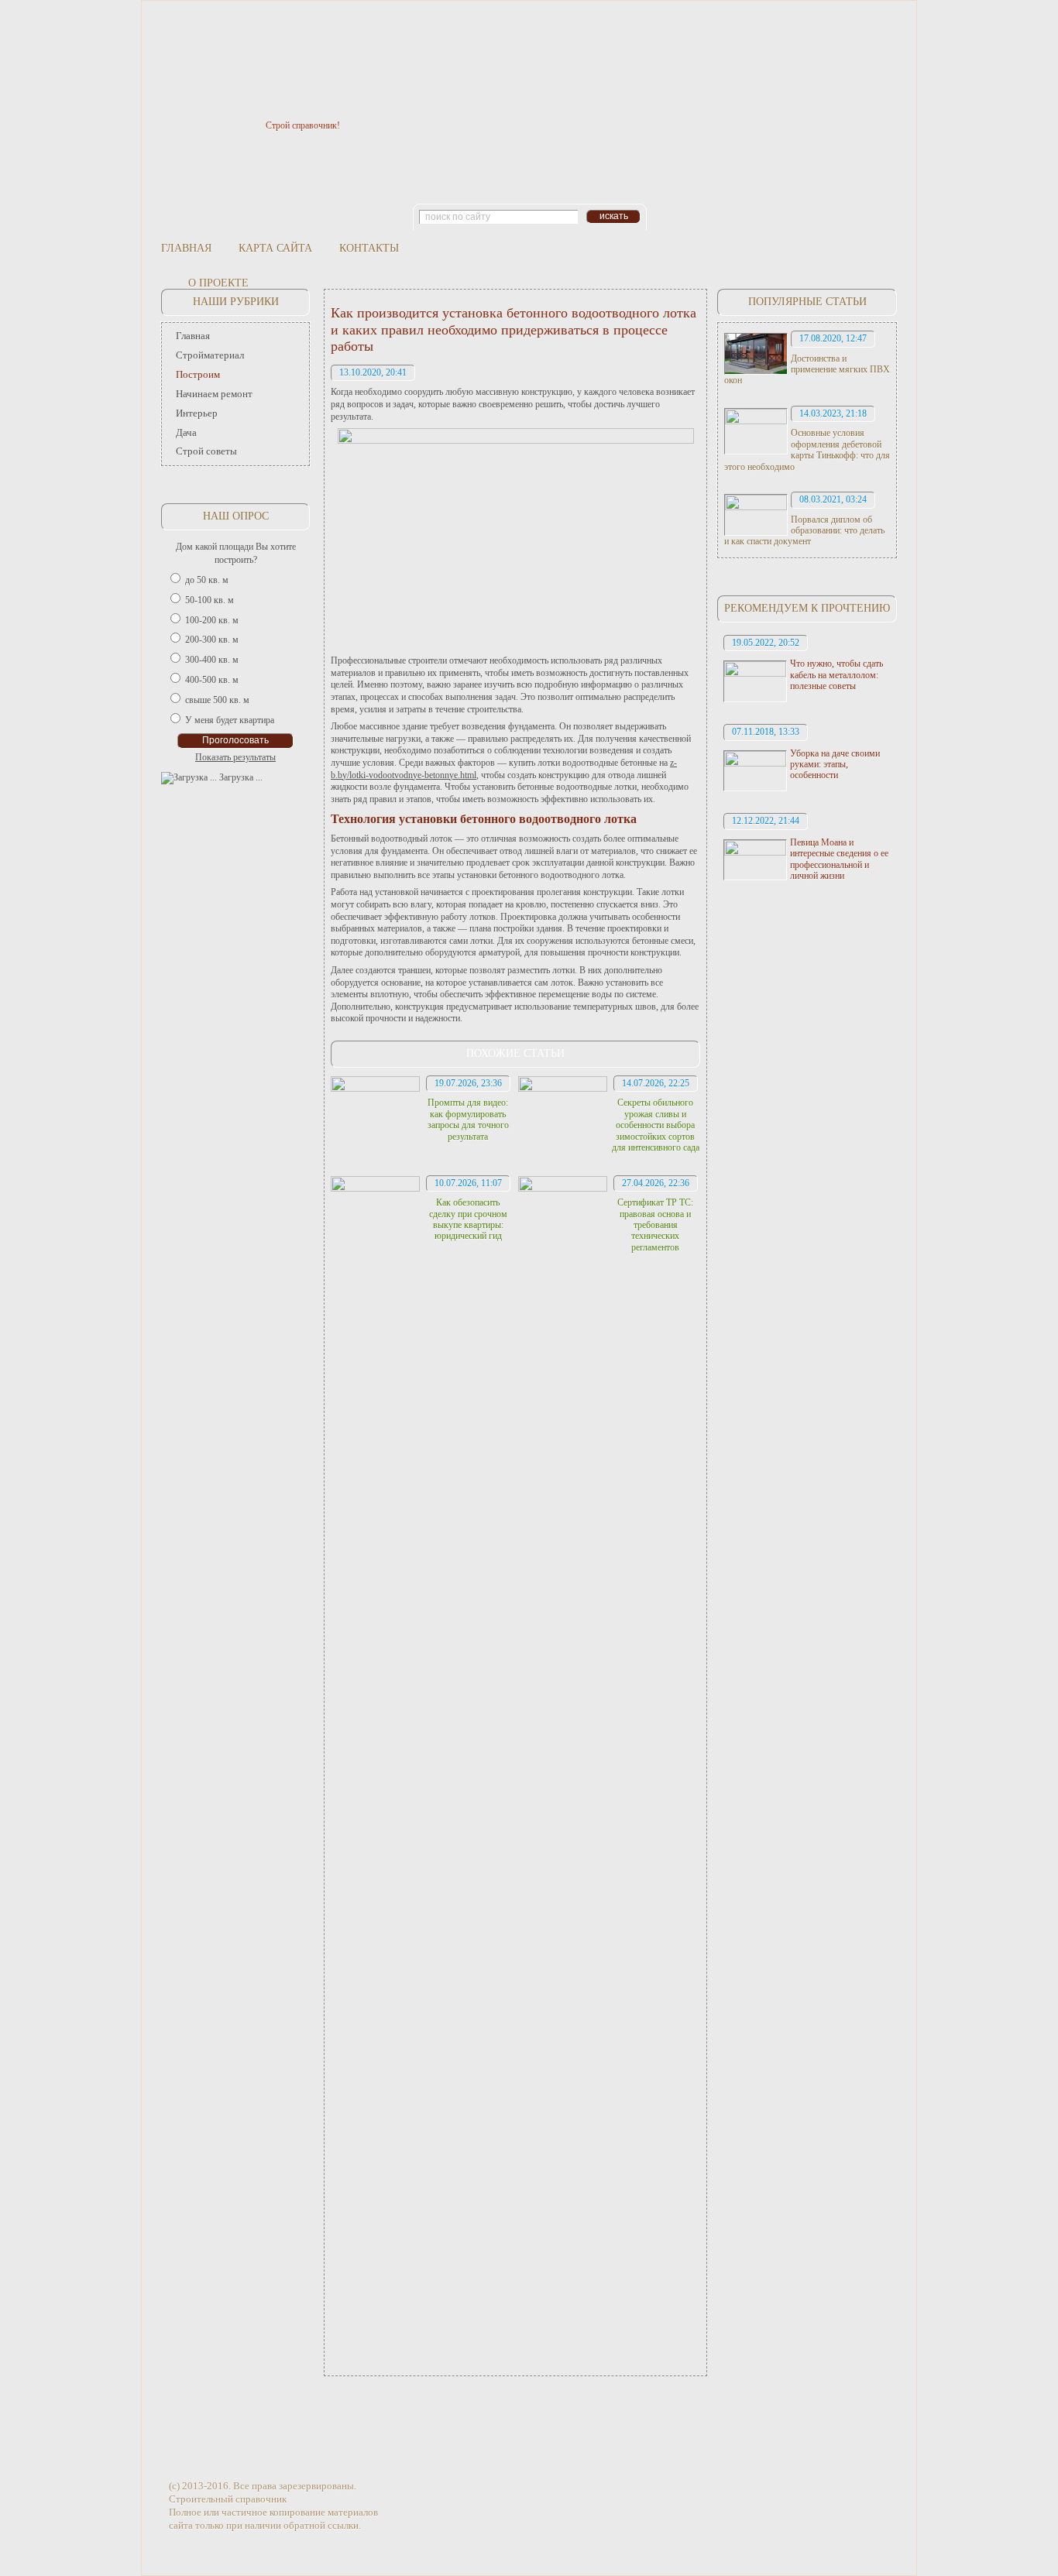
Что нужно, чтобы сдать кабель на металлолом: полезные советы (836, 675)
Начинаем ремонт (214, 394)
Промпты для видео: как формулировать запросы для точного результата (468, 1119)
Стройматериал (210, 355)
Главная (186, 248)
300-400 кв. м (212, 660)
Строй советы (206, 451)
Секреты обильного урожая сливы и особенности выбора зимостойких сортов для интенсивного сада (656, 1125)
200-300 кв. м (212, 640)
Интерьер (197, 413)
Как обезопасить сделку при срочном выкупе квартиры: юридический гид (468, 1219)
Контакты (369, 248)
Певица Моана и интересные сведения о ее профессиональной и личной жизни (839, 859)
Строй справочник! (303, 125)
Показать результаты (235, 757)
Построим (198, 374)
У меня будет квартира (230, 720)
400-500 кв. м (212, 680)
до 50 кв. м (207, 580)
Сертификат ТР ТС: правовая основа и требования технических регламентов (655, 1225)
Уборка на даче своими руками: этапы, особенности (835, 765)
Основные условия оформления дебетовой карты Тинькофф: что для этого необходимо (807, 449)
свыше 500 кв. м (217, 700)
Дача (186, 432)
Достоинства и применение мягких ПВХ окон (807, 370)
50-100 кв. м (210, 600)
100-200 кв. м (212, 620)
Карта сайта (275, 248)
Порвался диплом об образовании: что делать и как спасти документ (804, 531)
